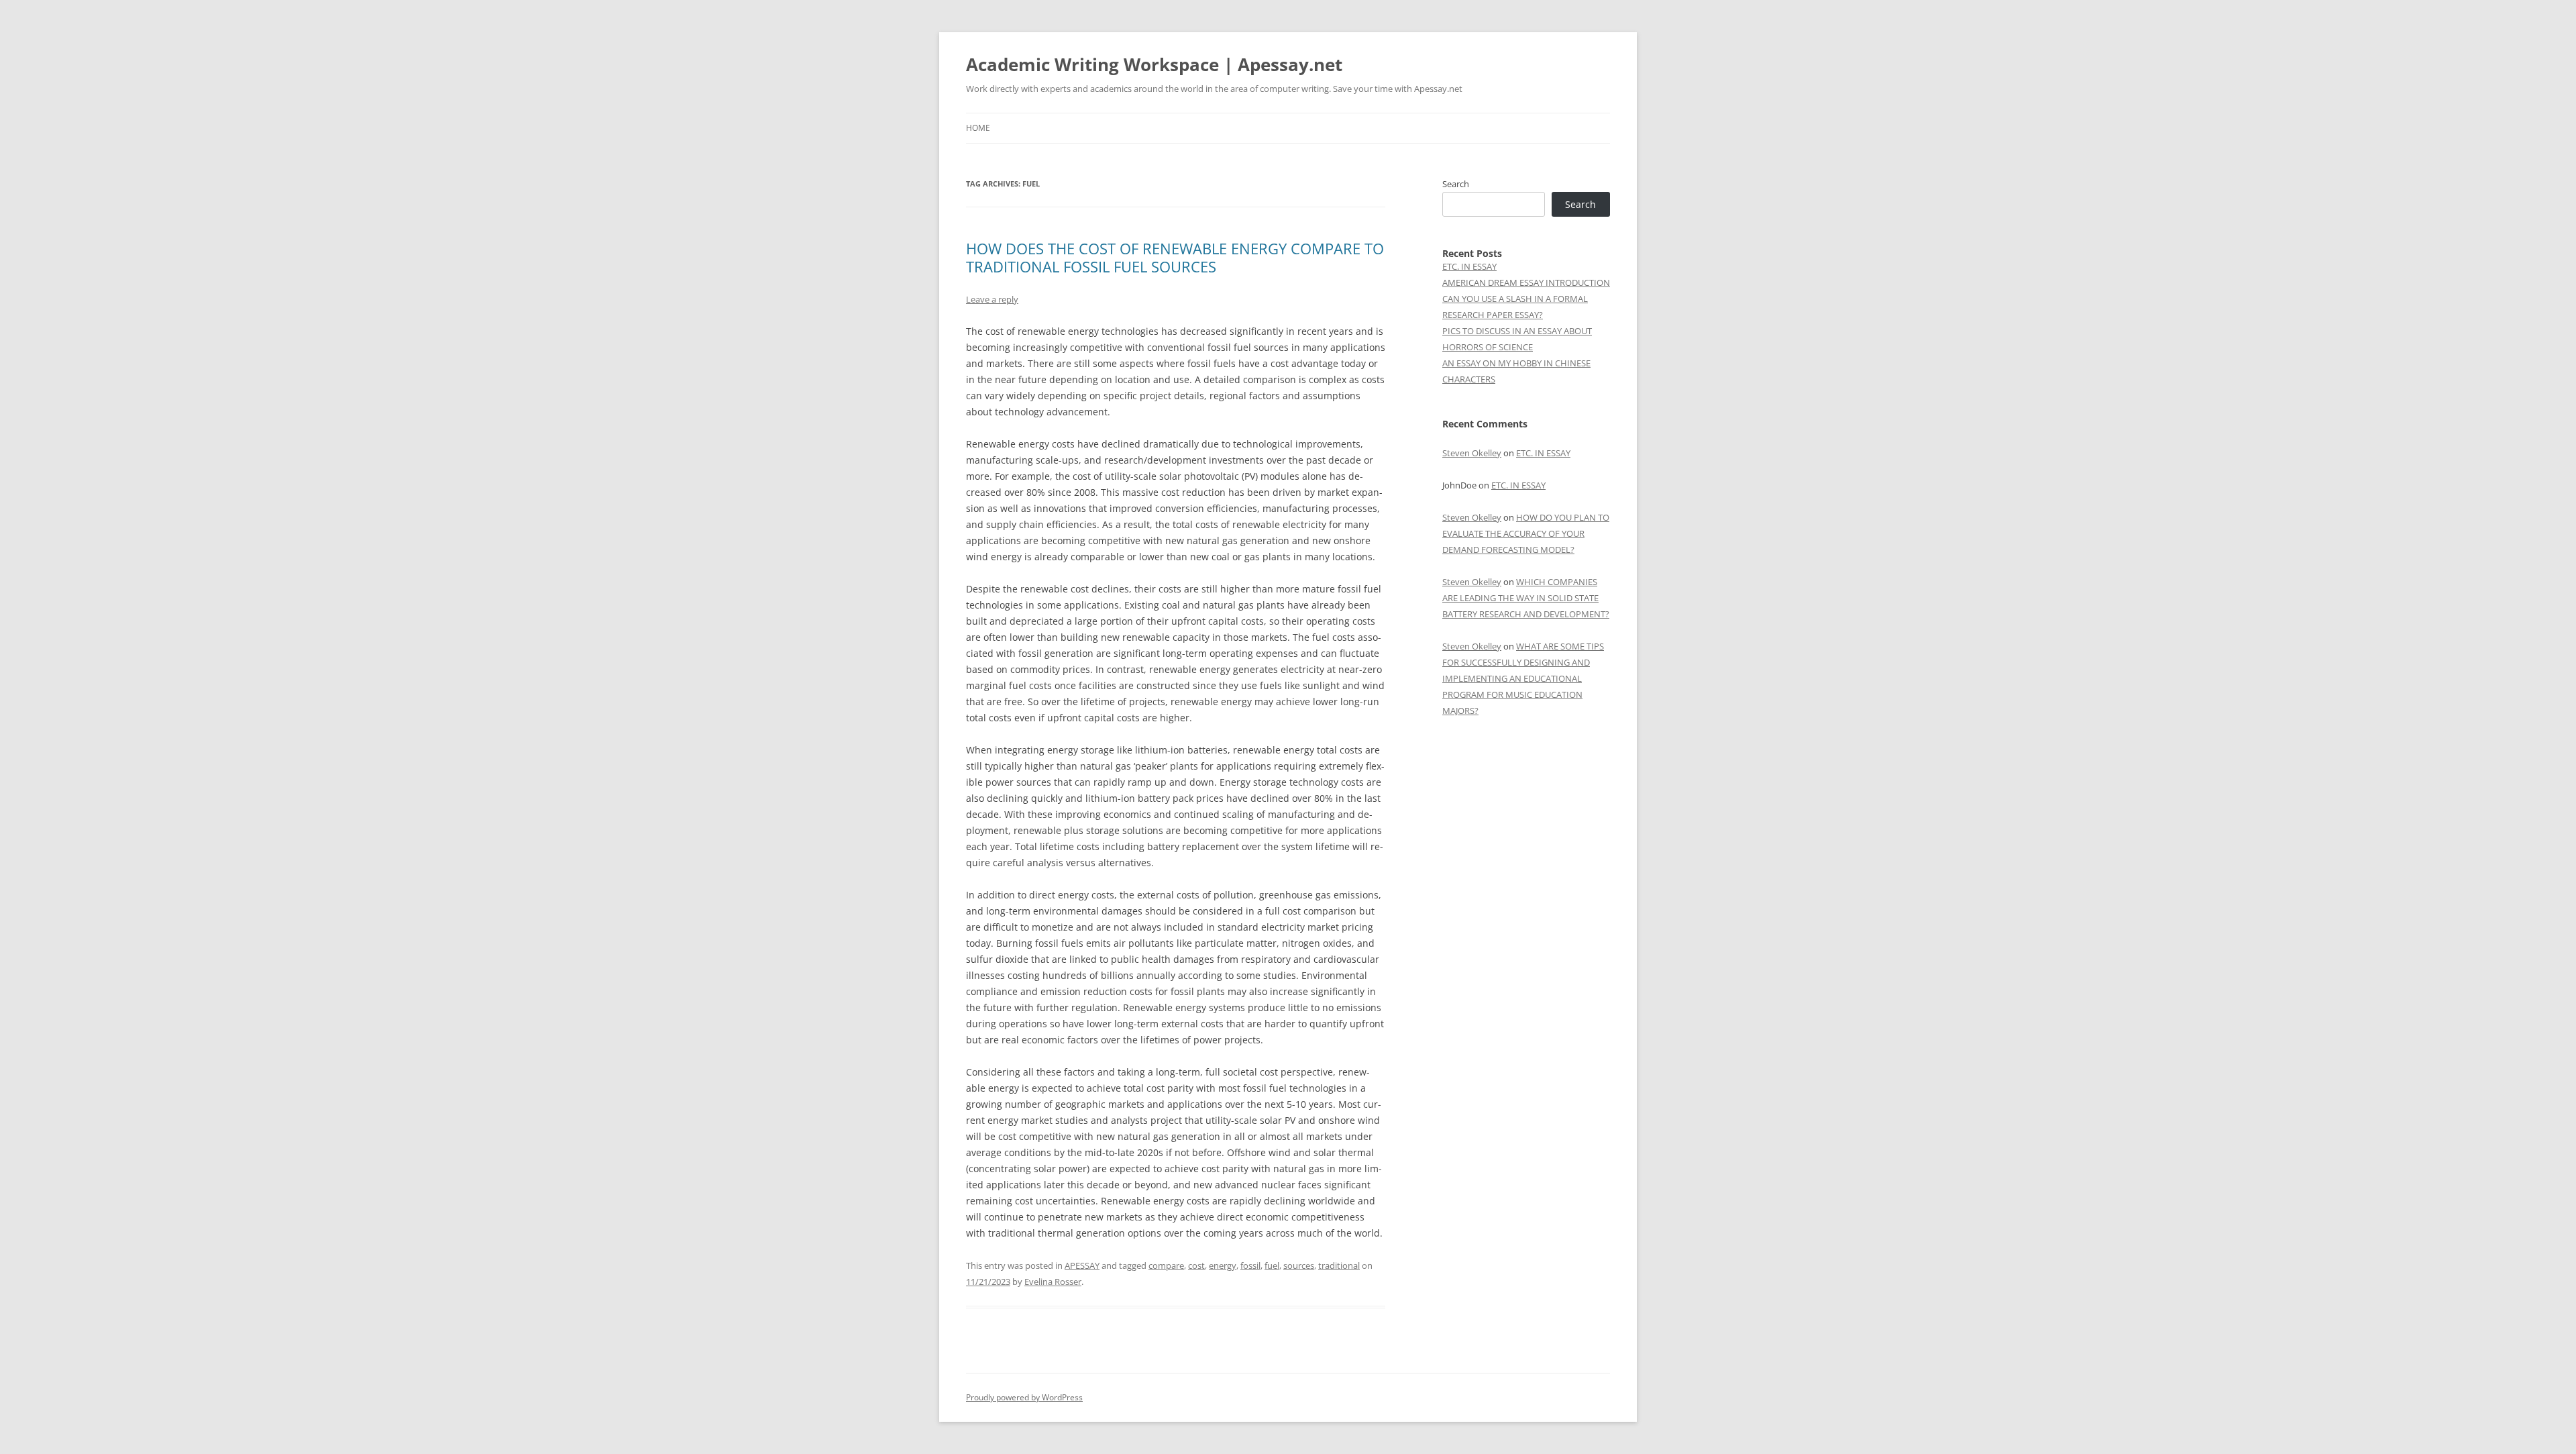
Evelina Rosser (1053, 1282)
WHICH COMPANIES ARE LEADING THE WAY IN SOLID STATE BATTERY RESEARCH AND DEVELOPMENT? (1526, 598)
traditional (1339, 1265)
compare (1166, 1265)
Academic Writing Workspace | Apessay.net (1154, 64)
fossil (1250, 1265)
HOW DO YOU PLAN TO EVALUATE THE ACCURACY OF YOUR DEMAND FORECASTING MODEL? (1526, 533)
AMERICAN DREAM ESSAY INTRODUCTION (1526, 282)
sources (1299, 1265)
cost (1196, 1265)
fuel (1272, 1265)
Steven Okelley (1472, 453)
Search (1456, 184)
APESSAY (1082, 1265)
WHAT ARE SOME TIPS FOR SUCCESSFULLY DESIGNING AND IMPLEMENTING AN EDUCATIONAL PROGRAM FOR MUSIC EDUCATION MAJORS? (1523, 678)
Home (978, 128)
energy (1223, 1265)
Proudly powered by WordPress (1024, 1397)
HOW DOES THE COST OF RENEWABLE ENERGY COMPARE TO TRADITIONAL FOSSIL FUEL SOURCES (1175, 257)
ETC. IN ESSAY (1469, 266)
